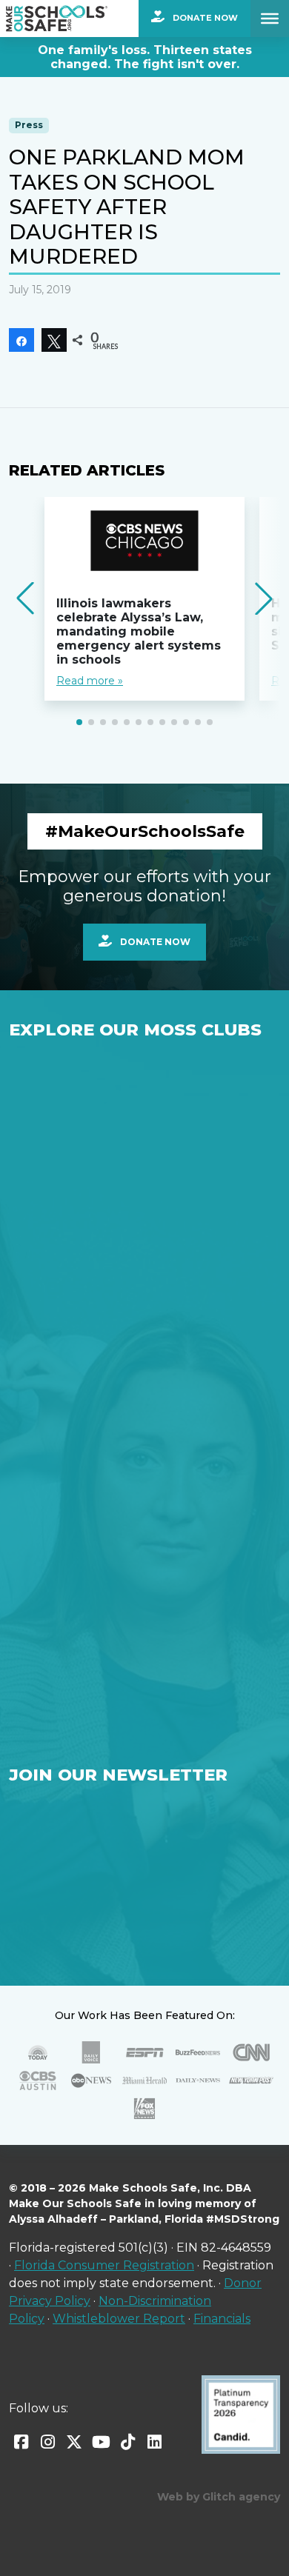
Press (29, 125)
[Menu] (270, 19)
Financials (222, 2319)
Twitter (74, 2442)
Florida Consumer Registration (104, 2265)
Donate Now (204, 18)
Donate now (154, 942)
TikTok (127, 2442)
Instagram (47, 2442)
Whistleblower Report (119, 2319)
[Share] (21, 340)
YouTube (101, 2442)
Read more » (90, 681)
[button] (79, 722)
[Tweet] (54, 340)
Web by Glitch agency (219, 2497)
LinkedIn (154, 2442)
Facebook (21, 2442)
